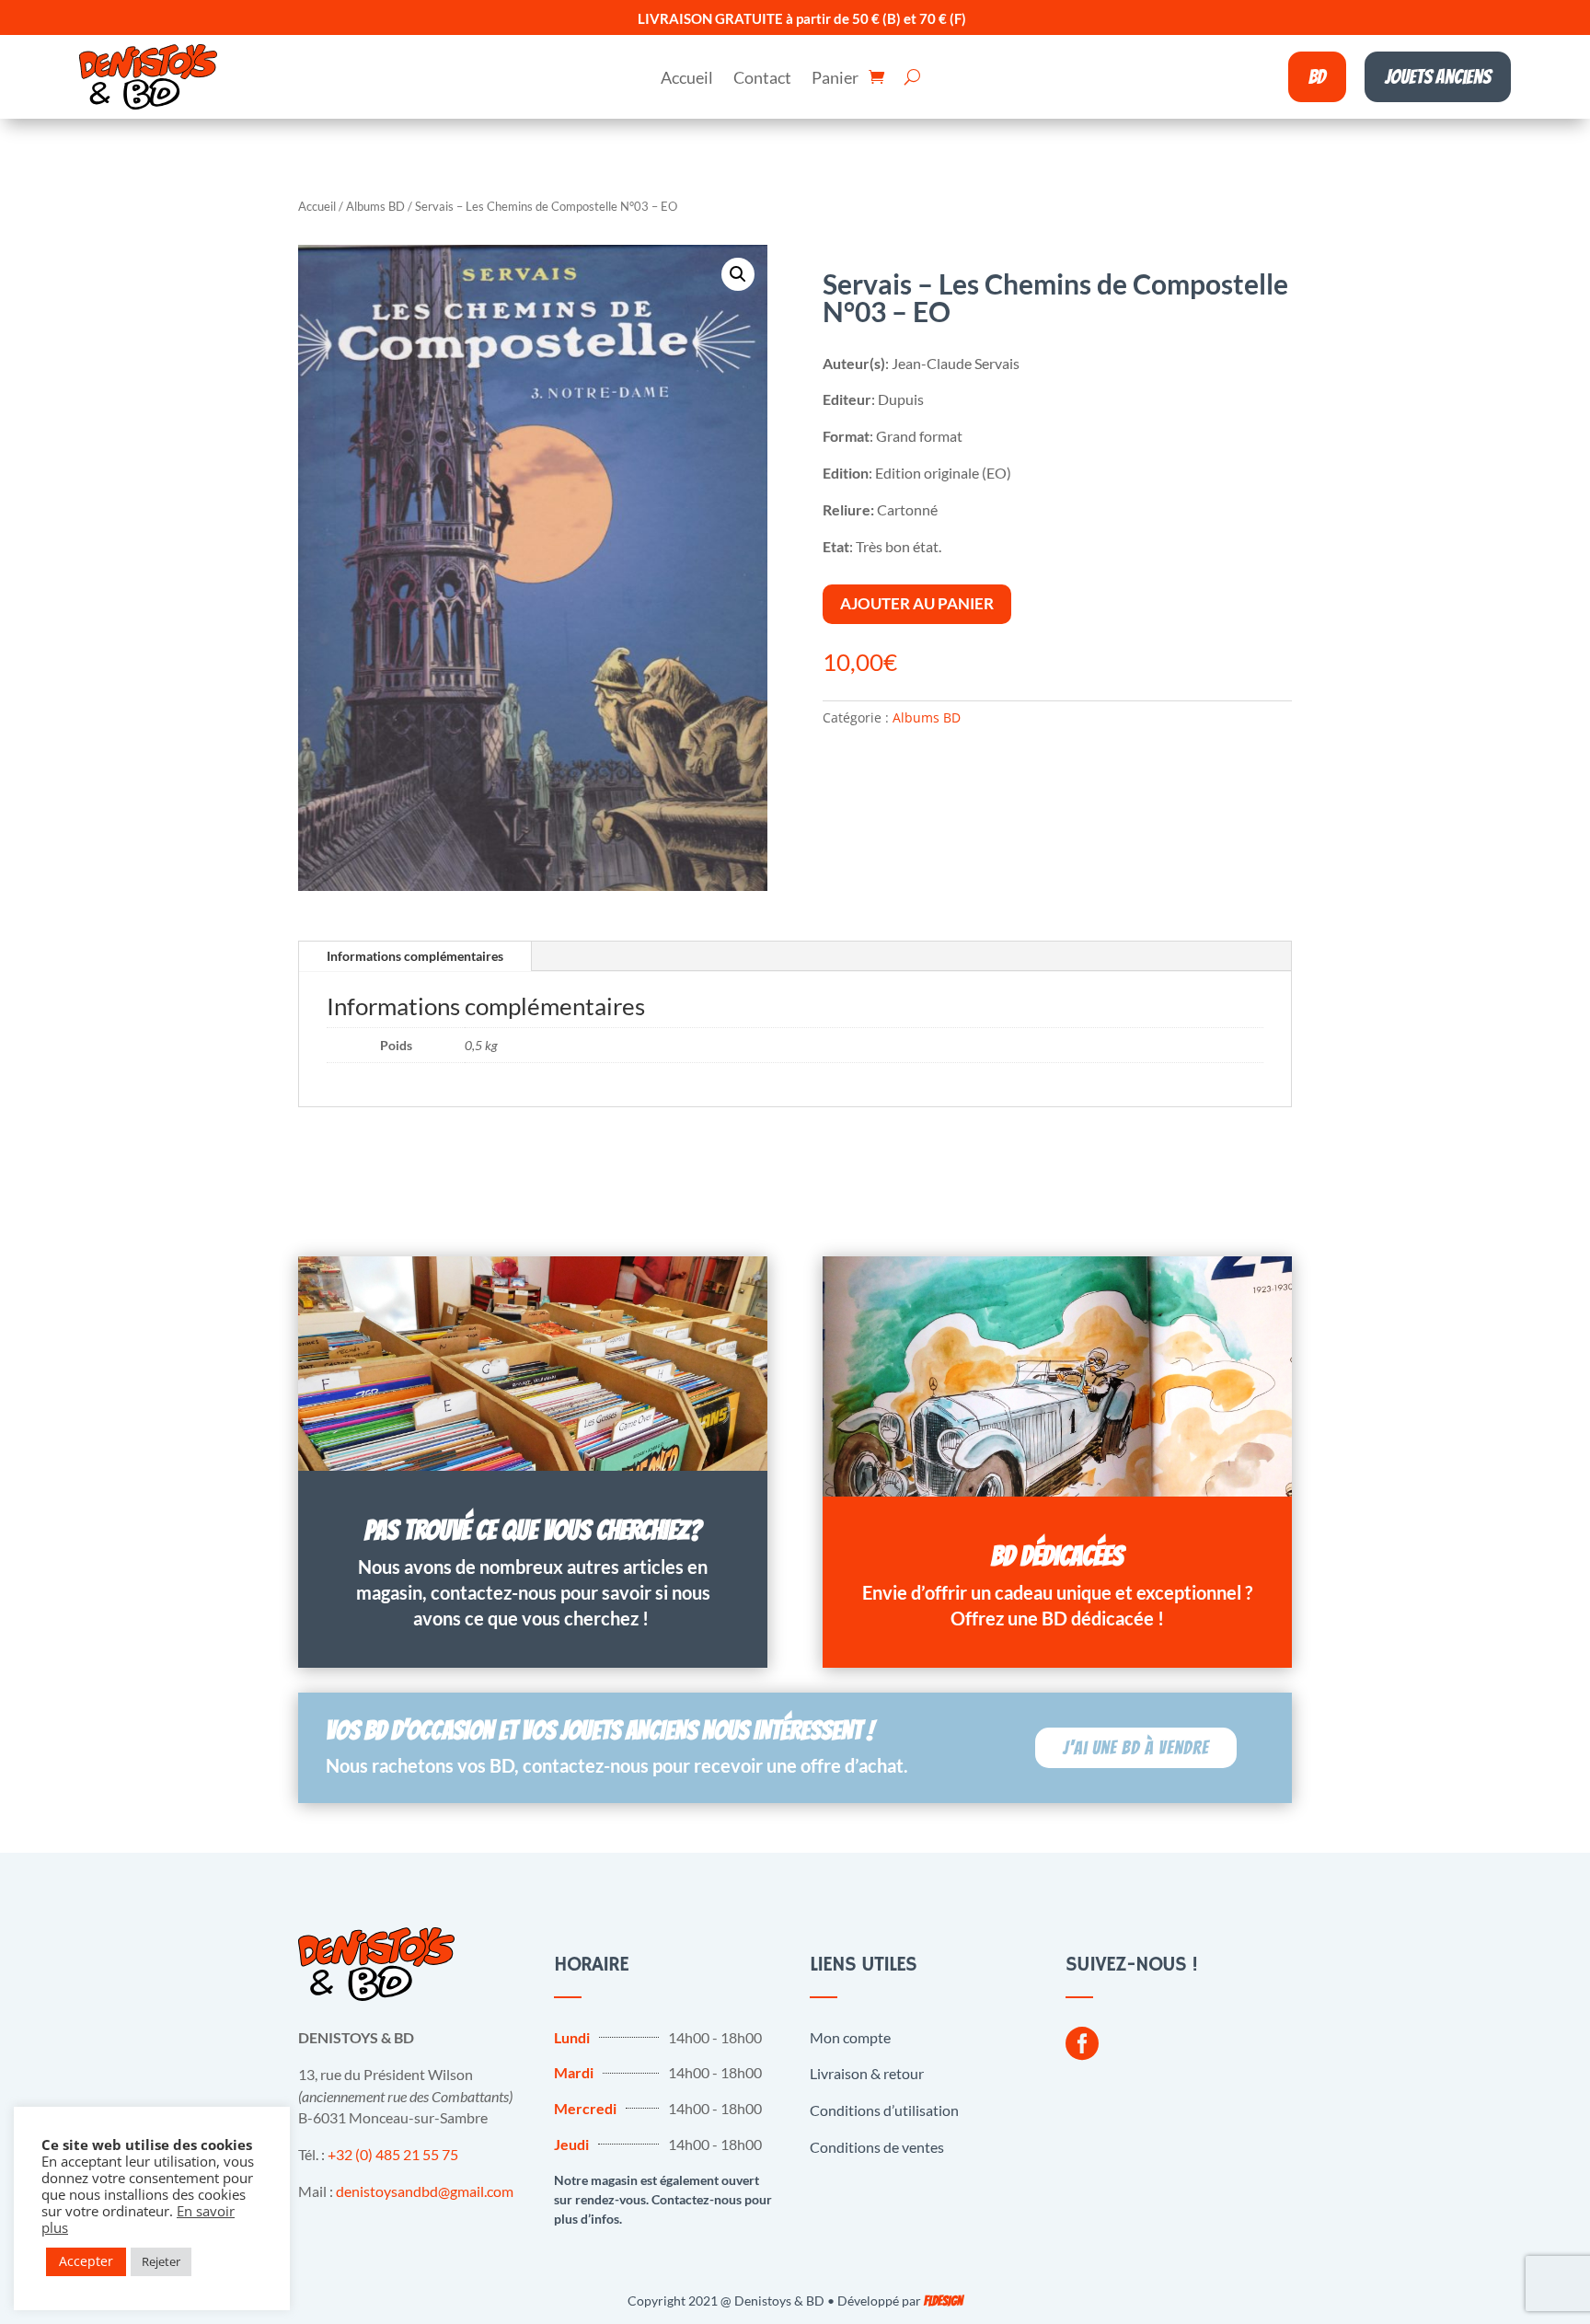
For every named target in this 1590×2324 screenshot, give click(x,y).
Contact (762, 79)
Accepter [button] (86, 2261)
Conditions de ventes (877, 2147)
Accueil (687, 79)
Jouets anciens (1438, 77)
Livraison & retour (867, 2073)
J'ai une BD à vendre (1136, 1748)
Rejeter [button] (161, 2261)
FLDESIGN (943, 2301)
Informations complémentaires (415, 956)
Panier (835, 79)
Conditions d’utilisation (884, 2110)
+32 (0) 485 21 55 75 (393, 2154)
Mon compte (850, 2037)
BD (1317, 77)
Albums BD (375, 206)
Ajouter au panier (917, 603)
